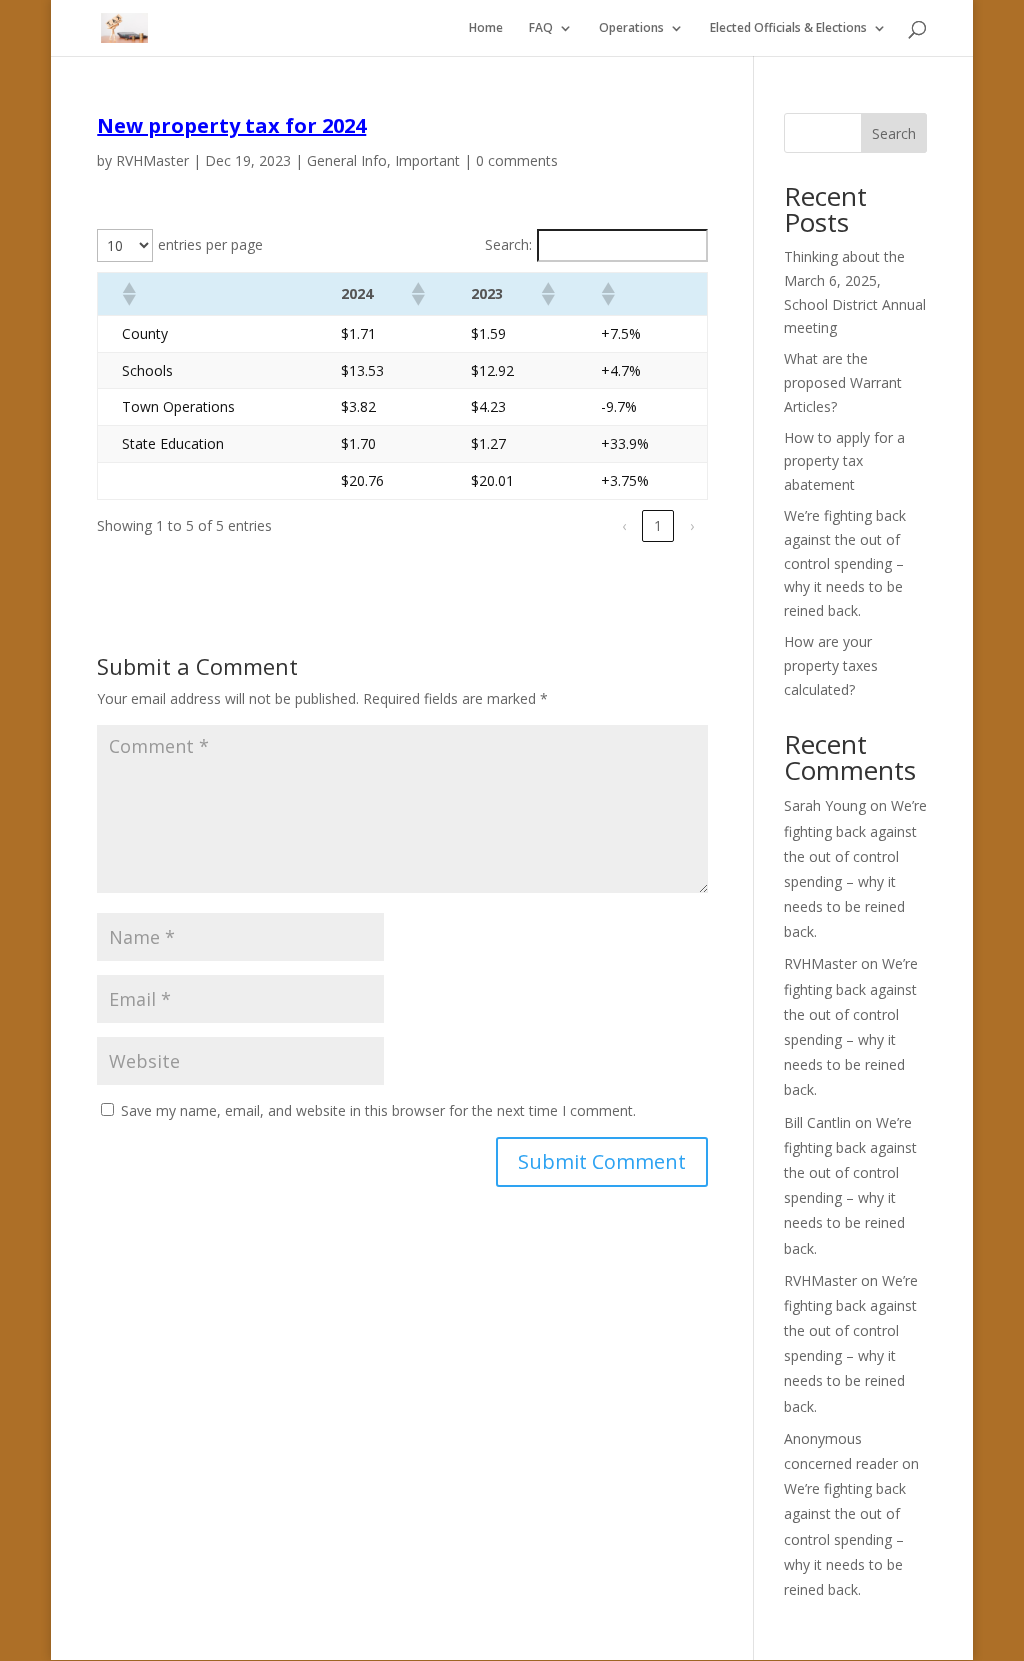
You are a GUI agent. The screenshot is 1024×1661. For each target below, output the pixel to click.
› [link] (692, 525)
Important (427, 160)
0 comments (517, 160)
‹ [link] (624, 525)
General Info (347, 160)
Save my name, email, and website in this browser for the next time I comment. (378, 1110)
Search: (508, 244)
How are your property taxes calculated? (831, 665)
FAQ (541, 28)
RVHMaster (152, 160)
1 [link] (658, 525)
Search (894, 133)
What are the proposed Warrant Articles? (843, 382)
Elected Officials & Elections (788, 28)
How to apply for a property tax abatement (844, 461)
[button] (128, 294)
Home (486, 28)
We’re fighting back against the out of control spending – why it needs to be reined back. (845, 563)
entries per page (210, 244)
